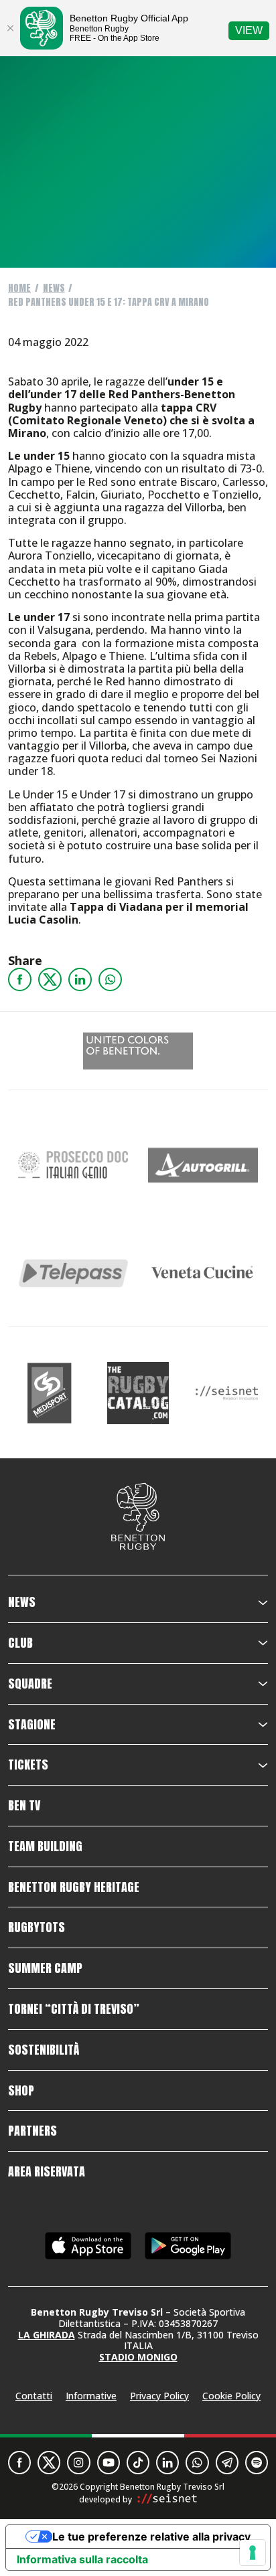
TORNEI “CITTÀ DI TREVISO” (74, 2009)
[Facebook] (20, 979)
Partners (32, 2131)
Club (20, 1643)
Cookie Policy (231, 2396)
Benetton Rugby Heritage (74, 1887)
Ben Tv (24, 1806)
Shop (21, 2091)
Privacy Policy (159, 2396)
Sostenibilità (44, 2050)
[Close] (10, 28)
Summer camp (45, 1968)
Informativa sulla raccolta (82, 2559)
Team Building (45, 1847)
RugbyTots (37, 1927)
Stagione (32, 1725)
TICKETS (28, 1765)
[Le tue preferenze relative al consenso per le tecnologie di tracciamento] (253, 2553)
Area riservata (47, 2172)
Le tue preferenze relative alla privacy (151, 2537)
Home (19, 288)
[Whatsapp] (110, 979)
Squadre (30, 1684)
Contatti (34, 2396)
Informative (91, 2396)
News (54, 288)
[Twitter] (50, 979)
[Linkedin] (80, 979)
